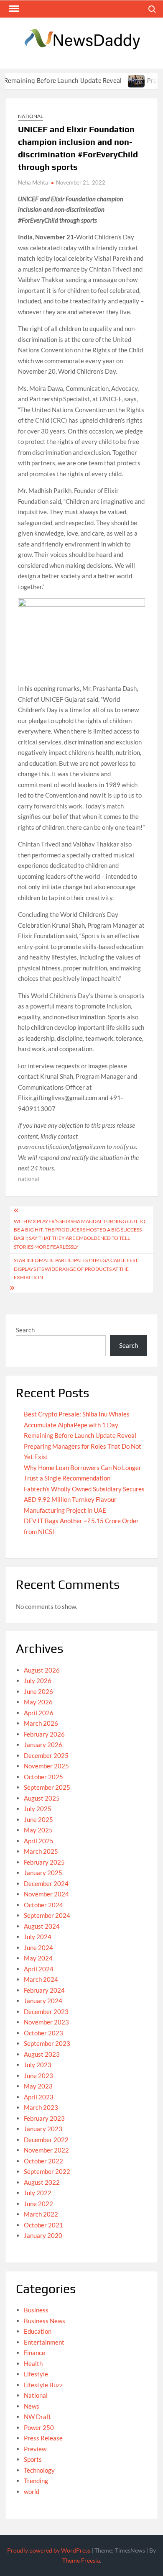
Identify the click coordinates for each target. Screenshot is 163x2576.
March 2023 (41, 2107)
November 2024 (46, 1894)
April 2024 (39, 1969)
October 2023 (43, 2033)
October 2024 (43, 1905)
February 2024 (44, 1990)
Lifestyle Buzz (43, 2385)
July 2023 (38, 2065)
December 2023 (46, 2012)
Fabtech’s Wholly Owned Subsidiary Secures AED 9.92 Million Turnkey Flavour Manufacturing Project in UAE (84, 1500)
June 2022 (38, 2204)
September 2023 (47, 2043)
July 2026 (38, 1681)
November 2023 (46, 2022)
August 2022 (42, 2182)
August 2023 (42, 2054)
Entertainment (44, 2342)
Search (25, 1330)
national (29, 1179)
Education (38, 2331)
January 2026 (43, 1745)
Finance (34, 2353)
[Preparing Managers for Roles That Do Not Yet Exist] (122, 80)
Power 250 (39, 2427)
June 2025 (38, 1819)
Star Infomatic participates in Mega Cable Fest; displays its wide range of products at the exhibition (76, 1269)
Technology (39, 2470)
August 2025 (42, 1798)
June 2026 (38, 1691)
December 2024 (46, 1883)
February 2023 (44, 2118)
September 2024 (47, 1915)
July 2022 (38, 2193)
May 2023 (38, 2086)
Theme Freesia (81, 2560)
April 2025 (39, 1841)
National (31, 116)
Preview (35, 2449)
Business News (45, 2321)
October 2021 (43, 2225)
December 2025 (46, 1755)
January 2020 (43, 2235)
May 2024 (38, 1958)
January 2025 (43, 1873)
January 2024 (43, 2001)
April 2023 (39, 2097)
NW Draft (37, 2417)
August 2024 (42, 1926)
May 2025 (38, 1830)
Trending (36, 2481)
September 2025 (47, 1787)
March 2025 (41, 1851)
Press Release (43, 2438)
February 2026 (44, 1734)
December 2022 (46, 2140)
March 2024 (41, 1979)
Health (33, 2363)
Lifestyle (36, 2374)
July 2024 (38, 1937)
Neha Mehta (33, 182)
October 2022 (43, 2161)
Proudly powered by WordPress (49, 2550)
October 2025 (43, 1777)
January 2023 (43, 2129)
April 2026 (39, 1713)
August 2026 (42, 1670)
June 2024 (38, 1947)
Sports (33, 2459)
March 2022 (41, 2214)
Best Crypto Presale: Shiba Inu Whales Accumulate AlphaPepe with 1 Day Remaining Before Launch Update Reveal (80, 1425)
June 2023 (38, 2076)
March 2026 (41, 1723)
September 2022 (47, 2171)
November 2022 (46, 2150)
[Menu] (13, 9)
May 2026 (38, 1702)
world (32, 2491)
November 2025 (46, 1766)
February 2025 (44, 1862)
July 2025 (38, 1809)
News (32, 2406)
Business (36, 2310)
